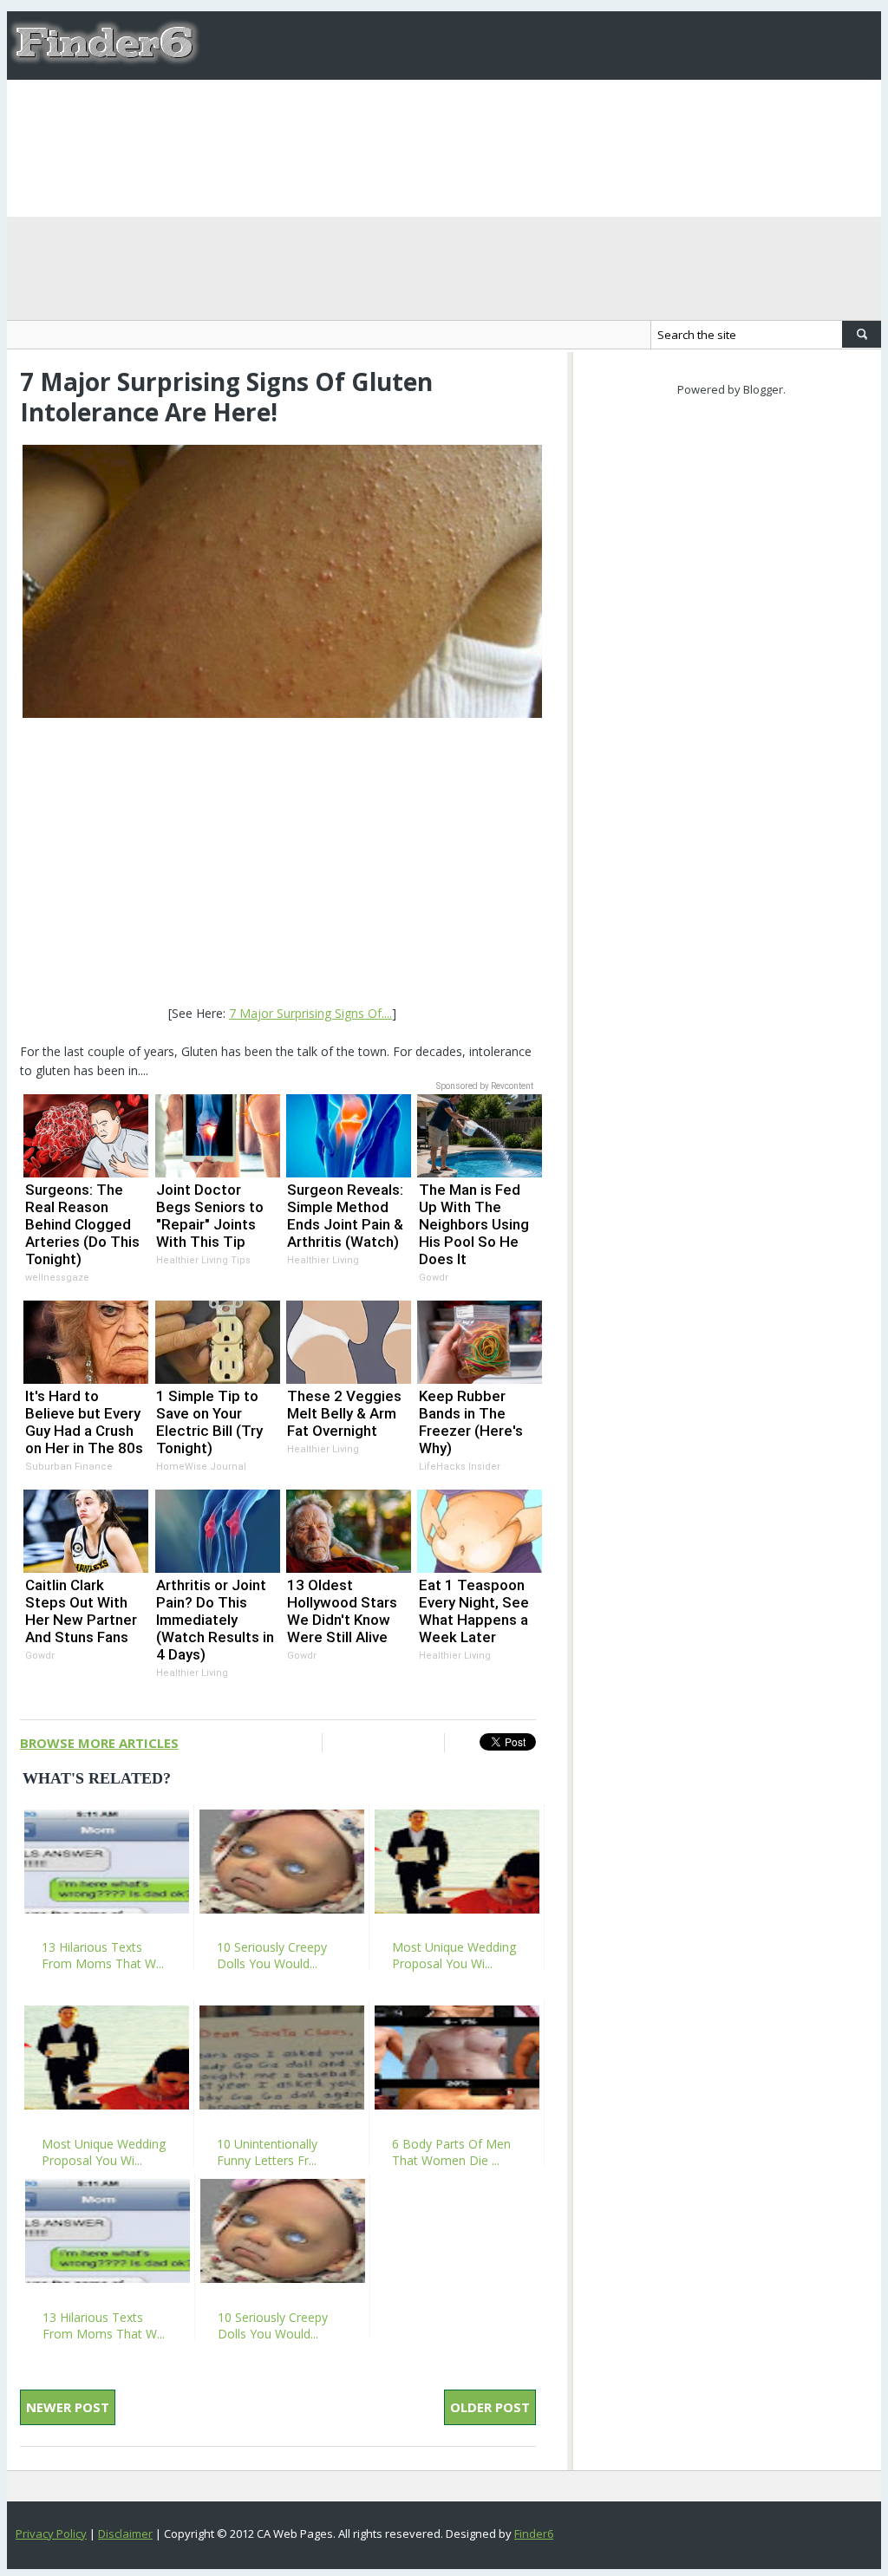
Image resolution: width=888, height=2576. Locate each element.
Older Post (490, 2407)
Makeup (506, 114)
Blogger (763, 389)
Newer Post (68, 2407)
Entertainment (789, 114)
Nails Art (424, 114)
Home (236, 114)
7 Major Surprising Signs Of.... (310, 1013)
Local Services (267, 182)
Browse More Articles (99, 1743)
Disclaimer (125, 2534)
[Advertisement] (282, 864)
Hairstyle (590, 114)
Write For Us (324, 114)
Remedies (679, 114)
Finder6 (534, 2534)
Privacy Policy (51, 2534)
